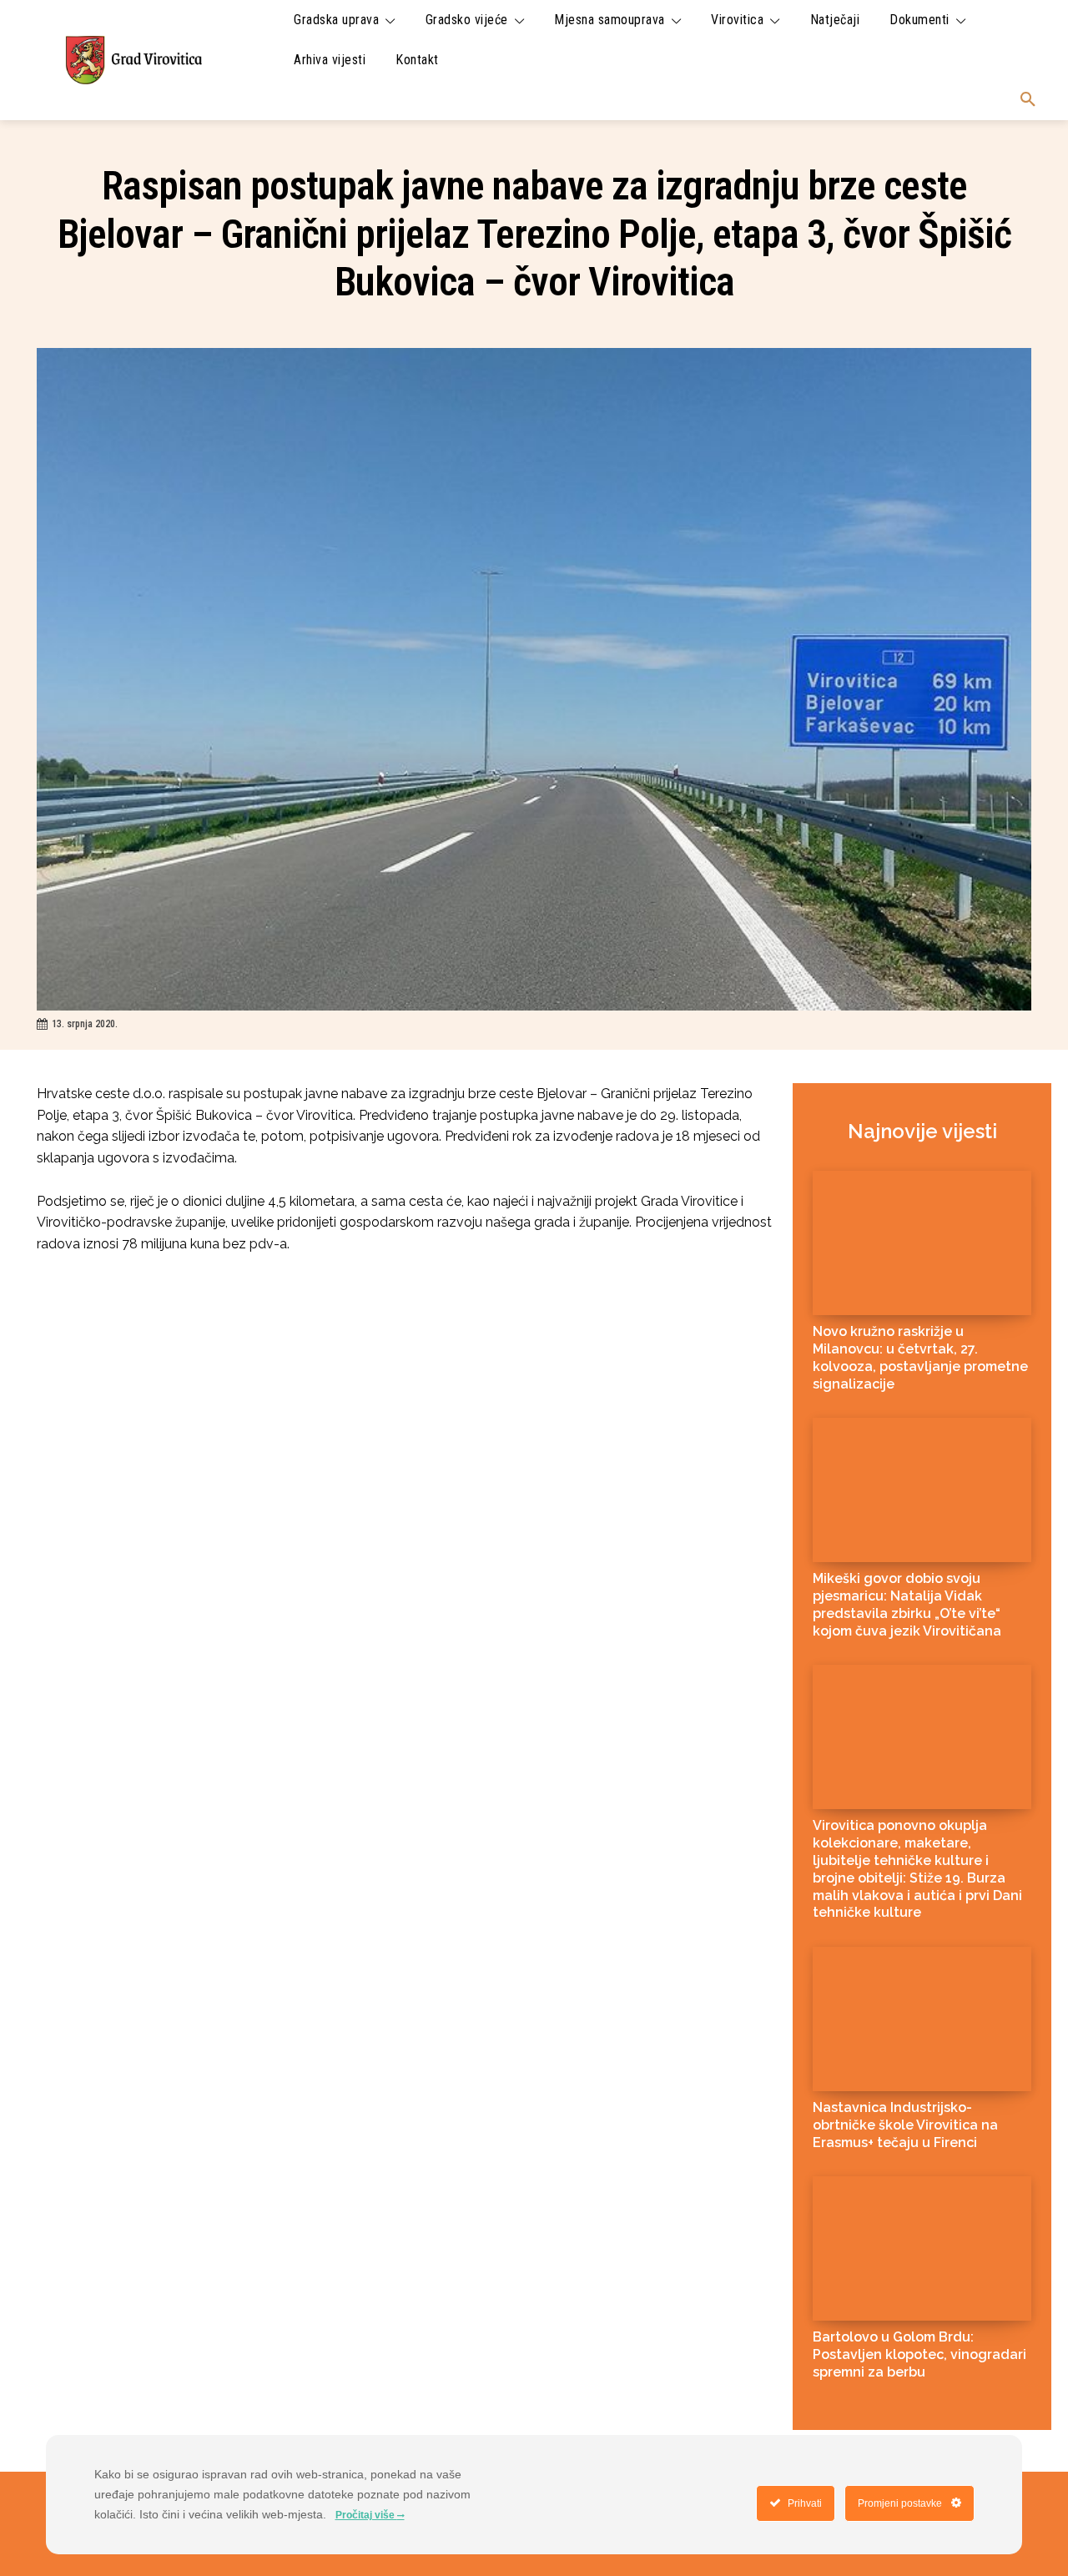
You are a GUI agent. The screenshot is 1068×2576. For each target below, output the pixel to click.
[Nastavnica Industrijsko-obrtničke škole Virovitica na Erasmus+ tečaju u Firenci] (922, 2019)
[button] (1028, 100)
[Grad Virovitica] (133, 60)
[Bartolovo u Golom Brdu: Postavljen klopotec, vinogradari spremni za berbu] (922, 2248)
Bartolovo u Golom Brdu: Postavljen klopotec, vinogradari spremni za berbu (919, 2354)
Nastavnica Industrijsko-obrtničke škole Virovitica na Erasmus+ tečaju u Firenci (905, 2125)
